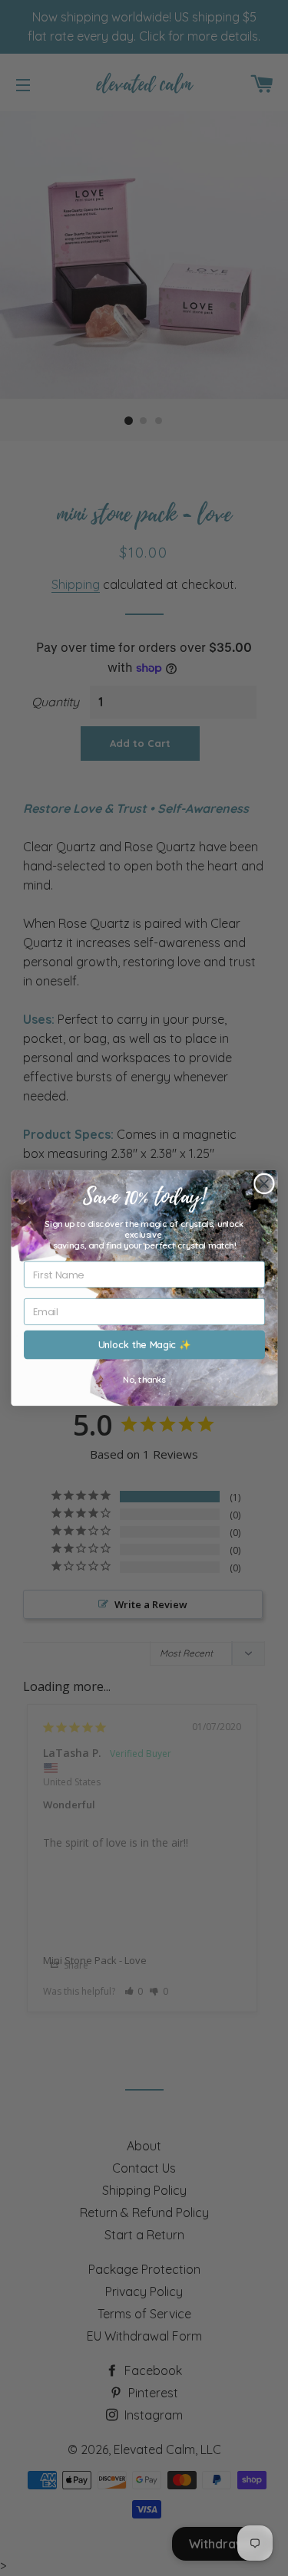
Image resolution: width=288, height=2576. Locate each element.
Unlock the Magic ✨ (144, 1344)
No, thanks (144, 1380)
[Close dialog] (263, 1183)
